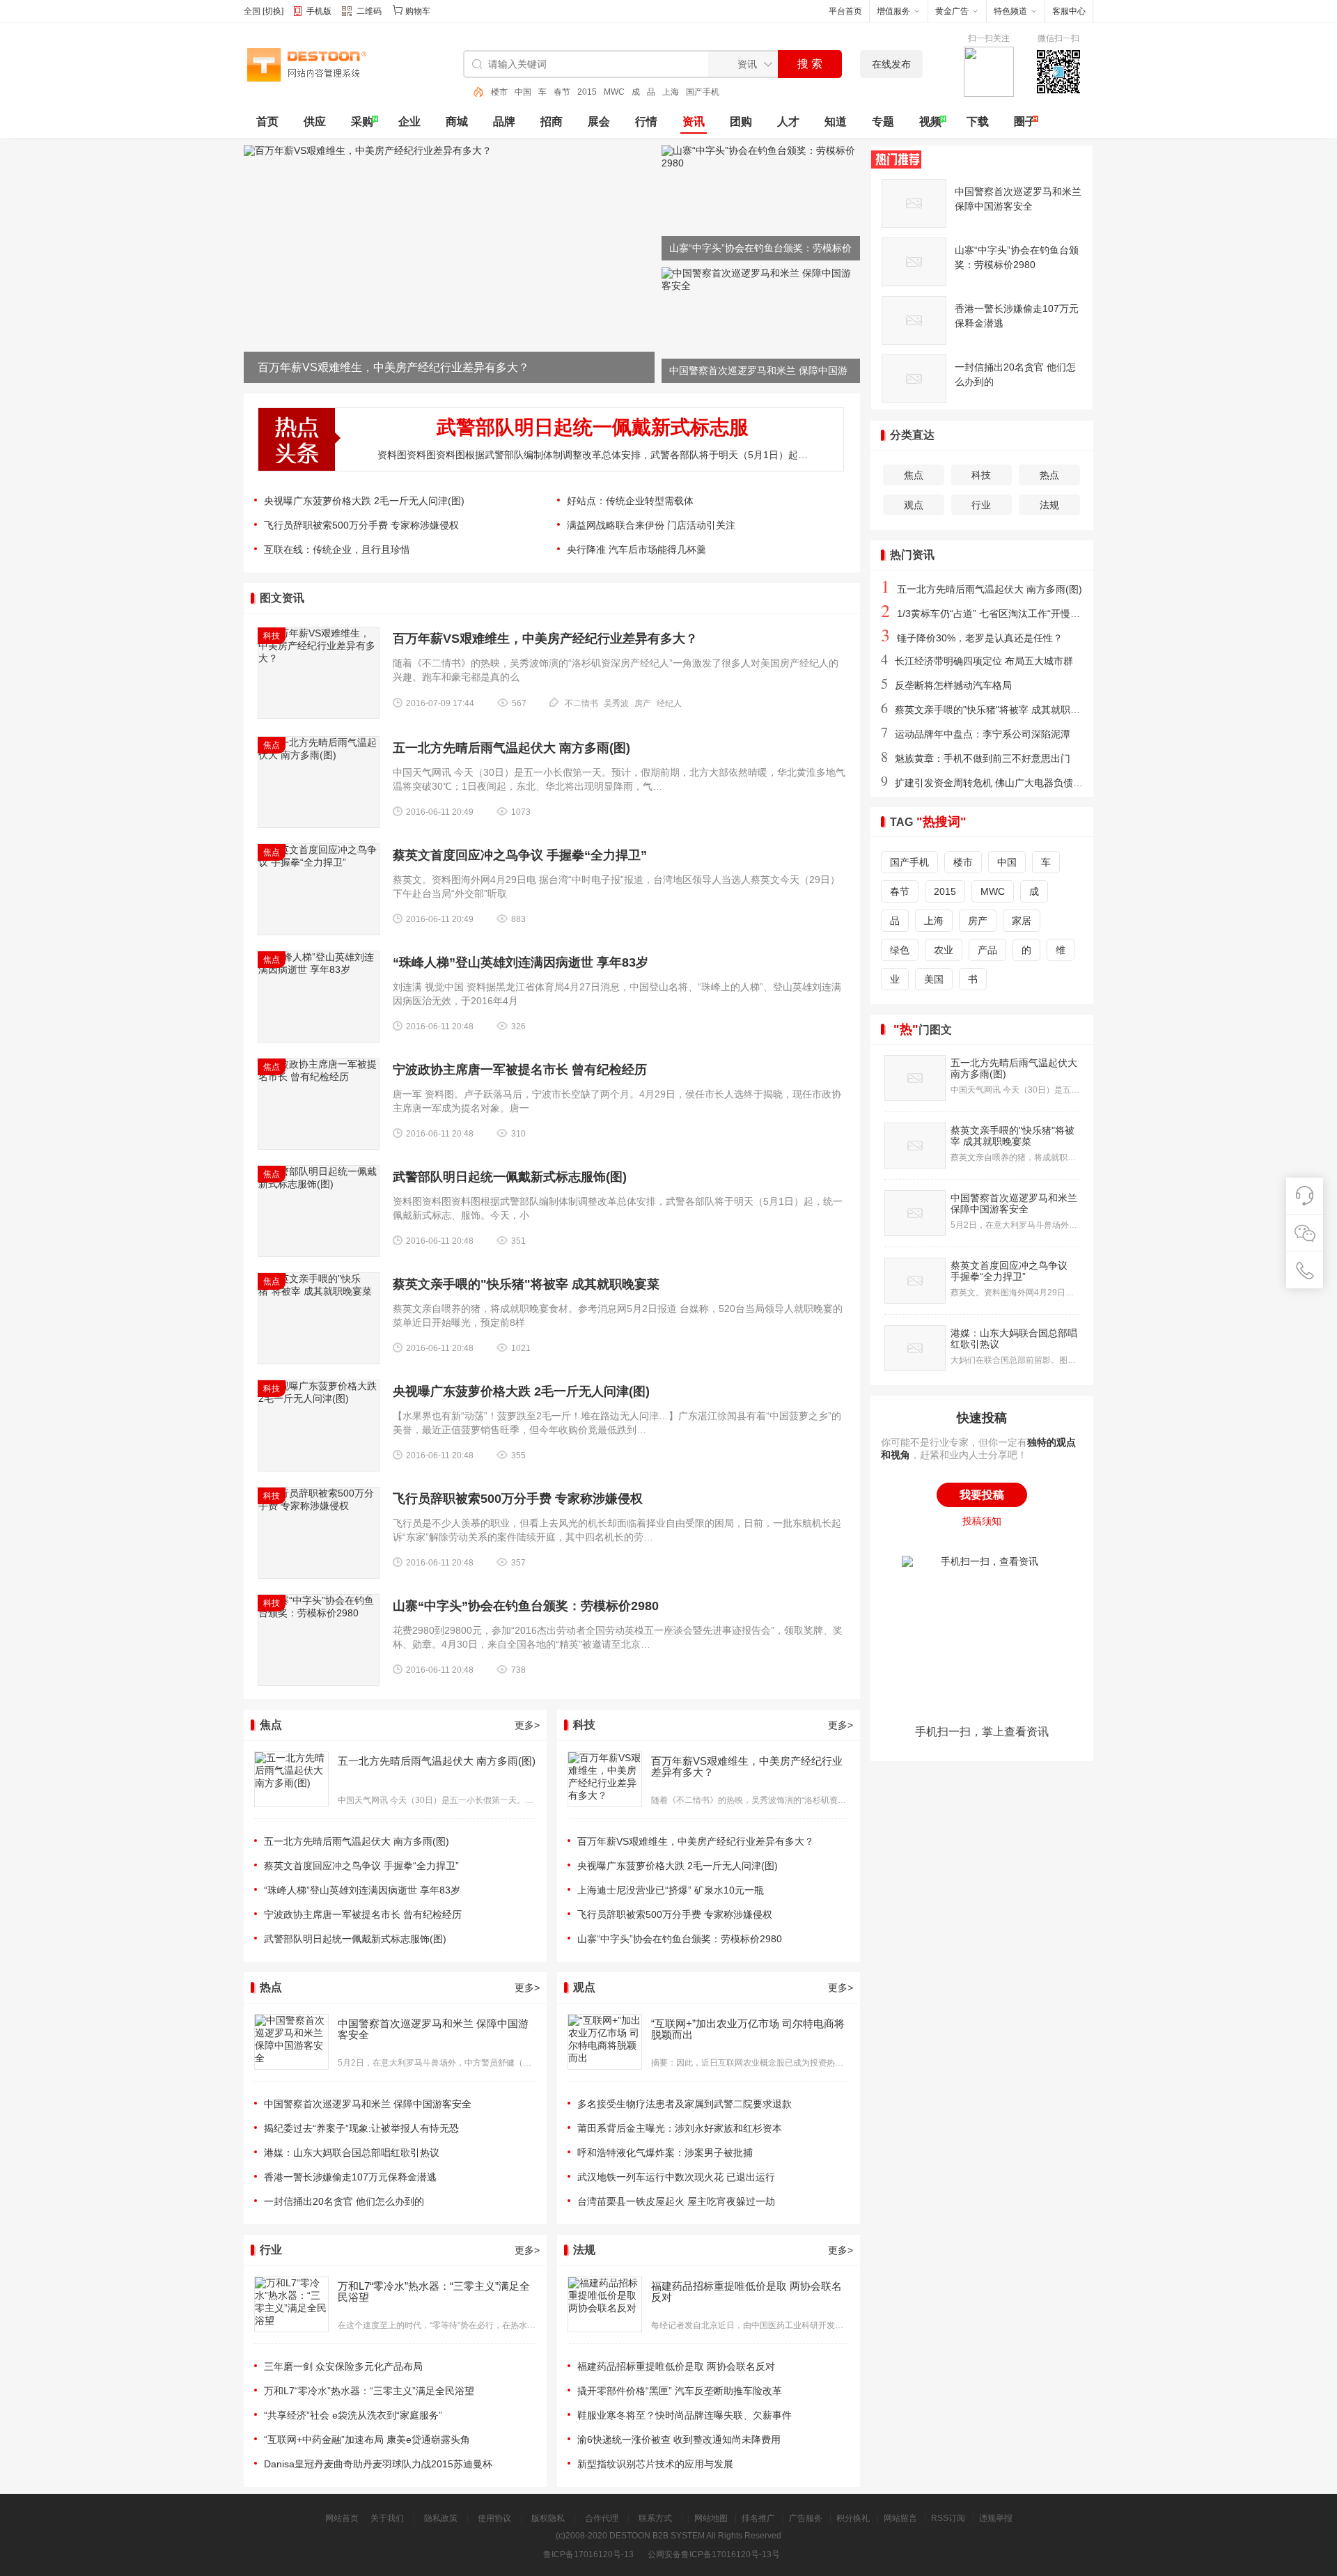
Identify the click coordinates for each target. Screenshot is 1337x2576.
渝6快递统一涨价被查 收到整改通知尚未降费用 (679, 2440)
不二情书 (581, 703)
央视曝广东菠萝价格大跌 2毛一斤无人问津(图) (364, 501)
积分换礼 (853, 2518)
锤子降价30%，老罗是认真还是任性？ (972, 638)
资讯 (694, 122)
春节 (538, 92)
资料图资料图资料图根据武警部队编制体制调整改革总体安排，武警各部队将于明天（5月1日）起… (593, 455)
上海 (647, 92)
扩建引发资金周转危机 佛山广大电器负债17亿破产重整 (1007, 783)
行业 (981, 505)
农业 (944, 950)
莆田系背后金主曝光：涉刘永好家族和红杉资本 (680, 2128)
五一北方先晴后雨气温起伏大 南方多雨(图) (511, 748)
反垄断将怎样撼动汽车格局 (946, 685)
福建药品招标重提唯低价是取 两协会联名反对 (746, 2292)
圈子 (1025, 122)
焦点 (914, 475)
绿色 (900, 950)
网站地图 (711, 2518)
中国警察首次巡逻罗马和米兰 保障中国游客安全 (433, 2029)
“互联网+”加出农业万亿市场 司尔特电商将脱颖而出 (748, 2029)
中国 (499, 92)
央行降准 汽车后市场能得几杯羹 (636, 549)
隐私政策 (441, 2518)
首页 (267, 122)
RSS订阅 (948, 2518)
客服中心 (1069, 11)
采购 (362, 122)
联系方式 (655, 2518)
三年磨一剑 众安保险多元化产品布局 (343, 2366)
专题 (883, 122)
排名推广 (758, 2518)
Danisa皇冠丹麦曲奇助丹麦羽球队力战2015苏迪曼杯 (378, 2464)
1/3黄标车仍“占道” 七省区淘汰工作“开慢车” (982, 614)
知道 (836, 122)
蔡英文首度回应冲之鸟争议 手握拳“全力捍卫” (520, 855)
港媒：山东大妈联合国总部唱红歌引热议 (352, 2153)
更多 (527, 1725)
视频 (930, 122)
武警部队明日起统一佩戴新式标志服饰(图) (510, 1177)
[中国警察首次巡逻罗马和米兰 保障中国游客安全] (761, 286)
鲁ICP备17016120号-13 (588, 2554)
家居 (1022, 921)
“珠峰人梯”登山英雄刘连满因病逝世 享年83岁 (521, 962)
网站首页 (342, 2518)
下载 (978, 122)
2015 (563, 92)
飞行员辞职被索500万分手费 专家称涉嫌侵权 (361, 525)
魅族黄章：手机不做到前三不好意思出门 (976, 758)
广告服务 (806, 2518)
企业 (409, 122)
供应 (315, 122)
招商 (552, 122)
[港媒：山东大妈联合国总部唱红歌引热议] (915, 1348)
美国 (934, 979)
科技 (981, 475)
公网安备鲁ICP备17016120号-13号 (714, 2554)
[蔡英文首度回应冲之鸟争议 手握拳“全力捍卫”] (915, 1281)
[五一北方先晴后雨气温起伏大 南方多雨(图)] (915, 1078)
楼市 (711, 92)
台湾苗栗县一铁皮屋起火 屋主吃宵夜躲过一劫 (676, 2201)
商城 (457, 122)
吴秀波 (616, 703)
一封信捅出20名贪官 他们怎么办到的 (344, 2201)
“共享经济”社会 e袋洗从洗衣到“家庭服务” (353, 2415)
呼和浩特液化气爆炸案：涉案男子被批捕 (665, 2153)
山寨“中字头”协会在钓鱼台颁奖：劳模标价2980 (526, 1606)
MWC (591, 92)
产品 (987, 950)
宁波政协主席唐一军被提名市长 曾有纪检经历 (520, 1070)
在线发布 (891, 64)
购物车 (418, 11)
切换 (273, 11)
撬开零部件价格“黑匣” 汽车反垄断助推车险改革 (680, 2391)
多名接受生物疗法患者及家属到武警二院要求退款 (685, 2104)
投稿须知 (982, 1521)
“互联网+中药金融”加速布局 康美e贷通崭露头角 (367, 2440)
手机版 (319, 11)
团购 (741, 122)
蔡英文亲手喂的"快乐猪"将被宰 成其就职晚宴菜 (526, 1284)
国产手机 (679, 92)
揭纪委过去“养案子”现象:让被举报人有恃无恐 (361, 2128)
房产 (643, 703)
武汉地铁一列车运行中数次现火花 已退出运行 (676, 2177)
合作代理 (602, 2518)
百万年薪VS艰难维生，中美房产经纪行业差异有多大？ (545, 639)
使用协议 (494, 2518)
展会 (599, 122)
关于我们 (387, 2518)
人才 (788, 122)
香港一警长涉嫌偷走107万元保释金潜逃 (350, 2177)
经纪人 (669, 703)
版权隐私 (548, 2518)
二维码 (369, 11)
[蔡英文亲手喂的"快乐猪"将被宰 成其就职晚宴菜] (915, 1146)
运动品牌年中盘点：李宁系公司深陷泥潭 (976, 734)
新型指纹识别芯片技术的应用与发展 (655, 2464)
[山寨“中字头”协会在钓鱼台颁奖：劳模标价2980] (761, 163)
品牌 (504, 122)
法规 (1049, 505)
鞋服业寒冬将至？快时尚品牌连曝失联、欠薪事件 (685, 2415)
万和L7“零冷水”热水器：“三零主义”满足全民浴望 (434, 2292)
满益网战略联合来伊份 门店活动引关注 (651, 525)
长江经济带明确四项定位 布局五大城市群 (977, 661)
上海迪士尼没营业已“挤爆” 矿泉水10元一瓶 (671, 1890)
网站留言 (900, 2518)
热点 (1049, 475)
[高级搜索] (474, 92)
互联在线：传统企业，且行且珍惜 (337, 549)
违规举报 (996, 2518)
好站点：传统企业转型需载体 (630, 501)
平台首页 (845, 11)
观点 (914, 505)
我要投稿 (982, 1495)
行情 (646, 122)
